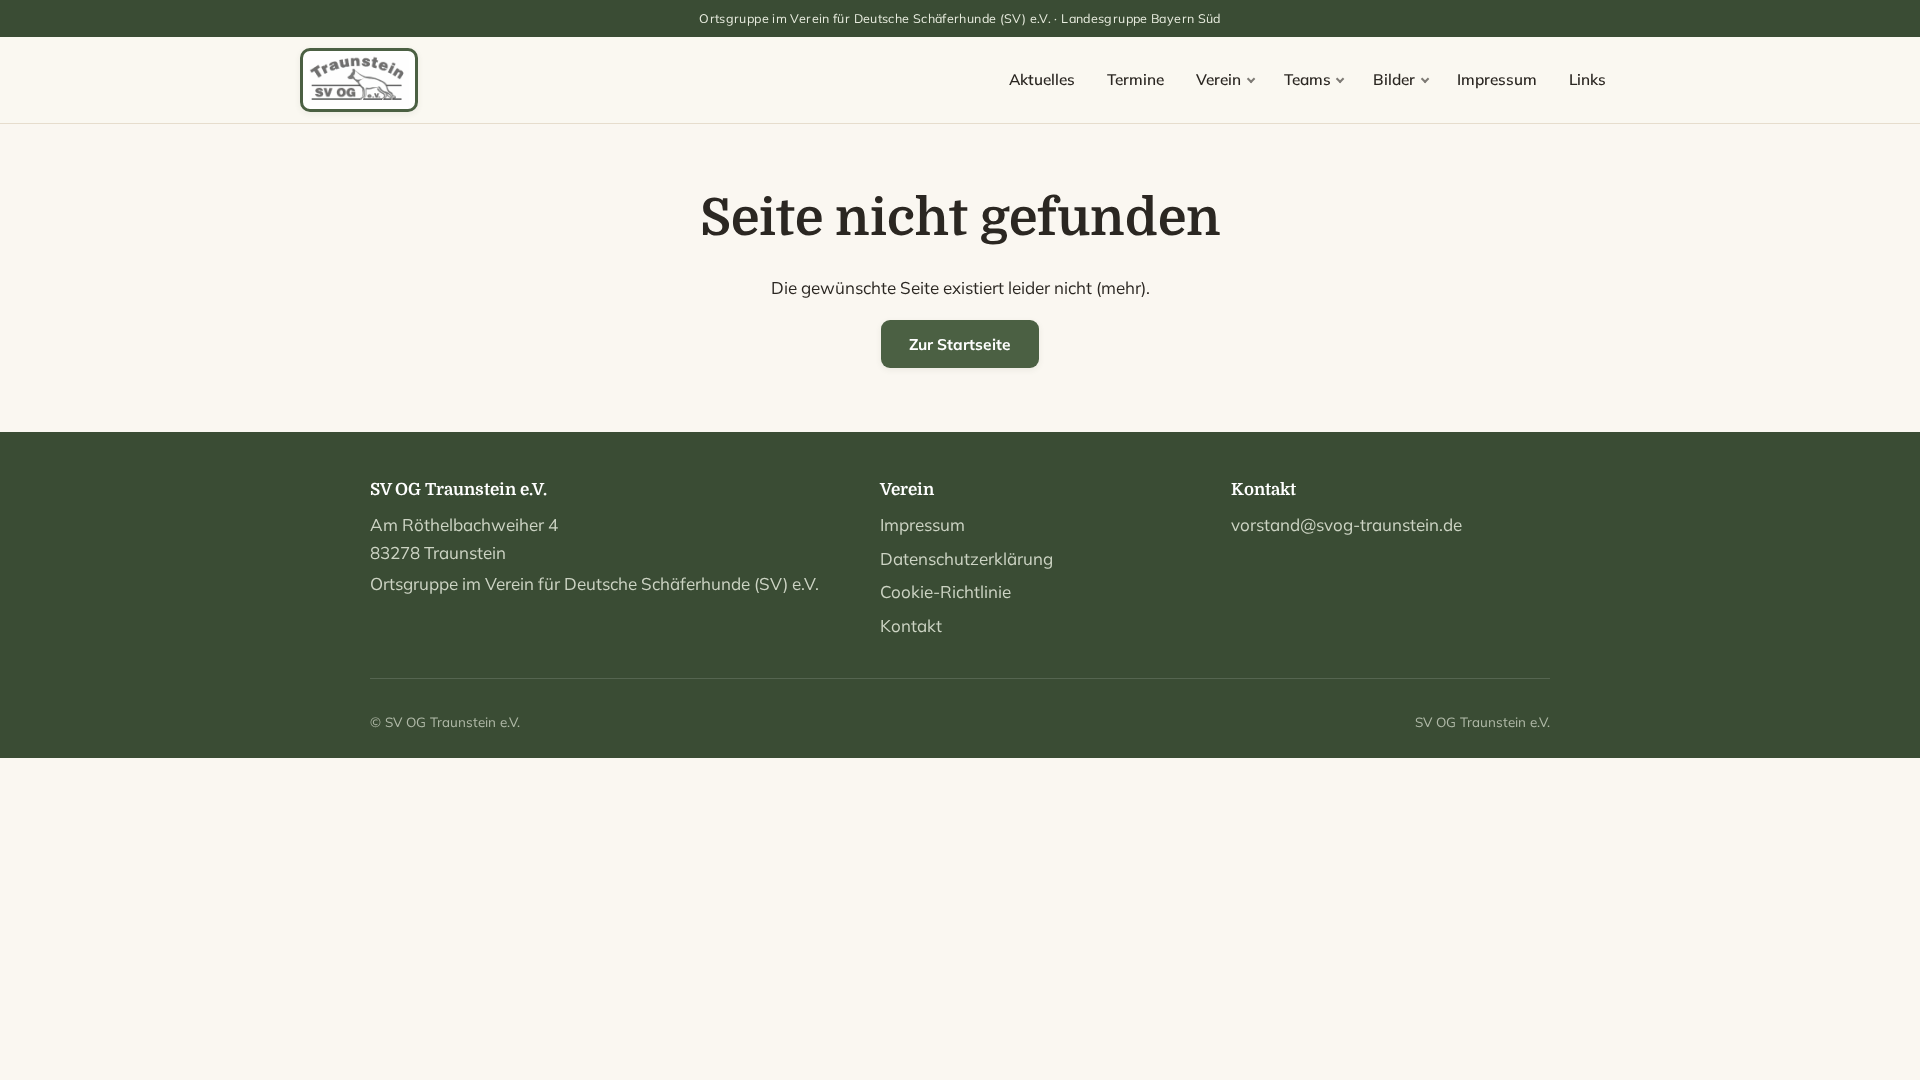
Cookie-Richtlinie (945, 591)
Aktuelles (1042, 79)
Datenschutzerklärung (966, 558)
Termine (1135, 79)
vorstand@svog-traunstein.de (1346, 524)
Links (1587, 79)
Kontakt (911, 625)
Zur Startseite (960, 344)
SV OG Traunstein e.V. (1482, 721)
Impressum (1497, 79)
